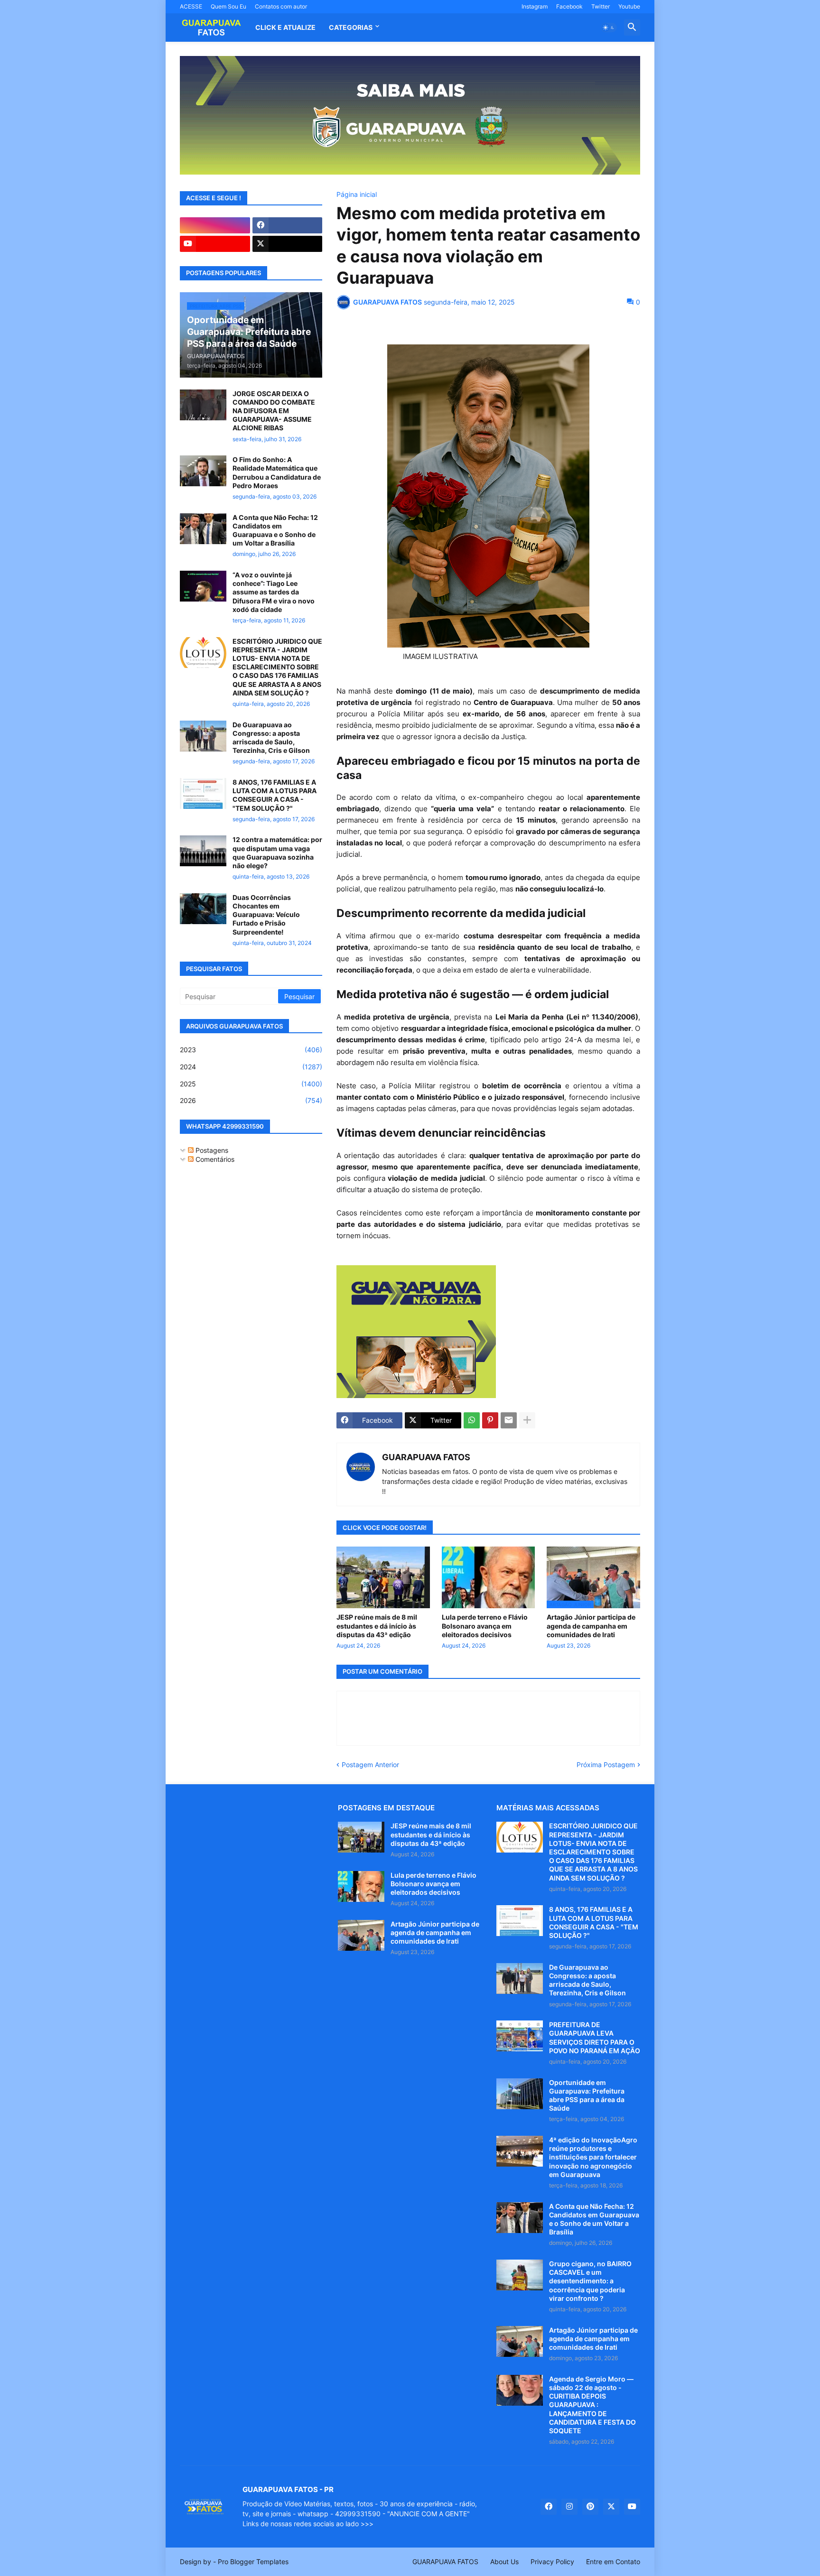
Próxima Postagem (606, 1765)
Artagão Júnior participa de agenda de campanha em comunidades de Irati (591, 1626)
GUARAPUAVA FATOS (426, 1457)
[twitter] (288, 244)
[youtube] (215, 244)
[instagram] (215, 225)
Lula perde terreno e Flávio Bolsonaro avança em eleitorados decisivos (485, 1626)
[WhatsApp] (472, 1420)
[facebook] (288, 225)
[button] (609, 28)
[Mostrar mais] (527, 1420)
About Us (504, 2562)
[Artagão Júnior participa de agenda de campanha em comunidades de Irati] (361, 1935)
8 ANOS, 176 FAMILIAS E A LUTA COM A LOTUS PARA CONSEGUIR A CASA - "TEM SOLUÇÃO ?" (275, 795)
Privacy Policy (552, 2562)
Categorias (351, 27)
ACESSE (191, 6)
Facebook (569, 6)
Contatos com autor (281, 6)
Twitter (601, 6)
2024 (251, 1067)
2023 (251, 1050)
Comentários (214, 1159)
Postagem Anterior (370, 1765)
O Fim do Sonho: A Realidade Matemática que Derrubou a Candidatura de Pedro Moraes (277, 473)
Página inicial (357, 195)
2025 (251, 1084)
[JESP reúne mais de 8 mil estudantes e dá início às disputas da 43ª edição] (383, 1577)
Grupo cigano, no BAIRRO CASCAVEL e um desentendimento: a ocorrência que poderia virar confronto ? (590, 2281)
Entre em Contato (613, 2562)
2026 (251, 1100)
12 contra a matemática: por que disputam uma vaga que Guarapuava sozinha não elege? (277, 852)
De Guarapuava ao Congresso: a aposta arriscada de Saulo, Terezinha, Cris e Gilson (271, 738)
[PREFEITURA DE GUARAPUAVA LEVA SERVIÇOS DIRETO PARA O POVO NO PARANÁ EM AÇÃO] (520, 2036)
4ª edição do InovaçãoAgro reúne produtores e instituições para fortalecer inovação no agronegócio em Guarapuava (593, 2157)
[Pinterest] (490, 1420)
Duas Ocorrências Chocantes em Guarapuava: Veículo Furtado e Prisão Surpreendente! (266, 915)
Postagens (211, 1150)
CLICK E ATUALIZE (285, 27)
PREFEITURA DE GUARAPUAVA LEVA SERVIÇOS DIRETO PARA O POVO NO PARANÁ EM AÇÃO (595, 2038)
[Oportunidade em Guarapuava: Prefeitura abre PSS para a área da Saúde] (520, 2094)
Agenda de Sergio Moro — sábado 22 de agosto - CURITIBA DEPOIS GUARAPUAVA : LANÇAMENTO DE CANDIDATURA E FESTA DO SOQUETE (592, 2405)
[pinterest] (590, 2507)
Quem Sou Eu (228, 6)
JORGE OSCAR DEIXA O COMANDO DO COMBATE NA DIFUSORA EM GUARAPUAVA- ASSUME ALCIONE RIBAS (274, 411)
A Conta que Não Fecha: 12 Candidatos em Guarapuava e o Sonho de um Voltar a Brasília (275, 530)
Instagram (535, 6)
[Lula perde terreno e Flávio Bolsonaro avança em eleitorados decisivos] (489, 1577)
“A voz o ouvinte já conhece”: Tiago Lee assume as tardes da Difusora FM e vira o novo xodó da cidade (274, 592)
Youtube (629, 6)
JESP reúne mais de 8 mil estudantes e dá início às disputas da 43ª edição (377, 1626)
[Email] (509, 1420)
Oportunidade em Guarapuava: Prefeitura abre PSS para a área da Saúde (587, 2095)
